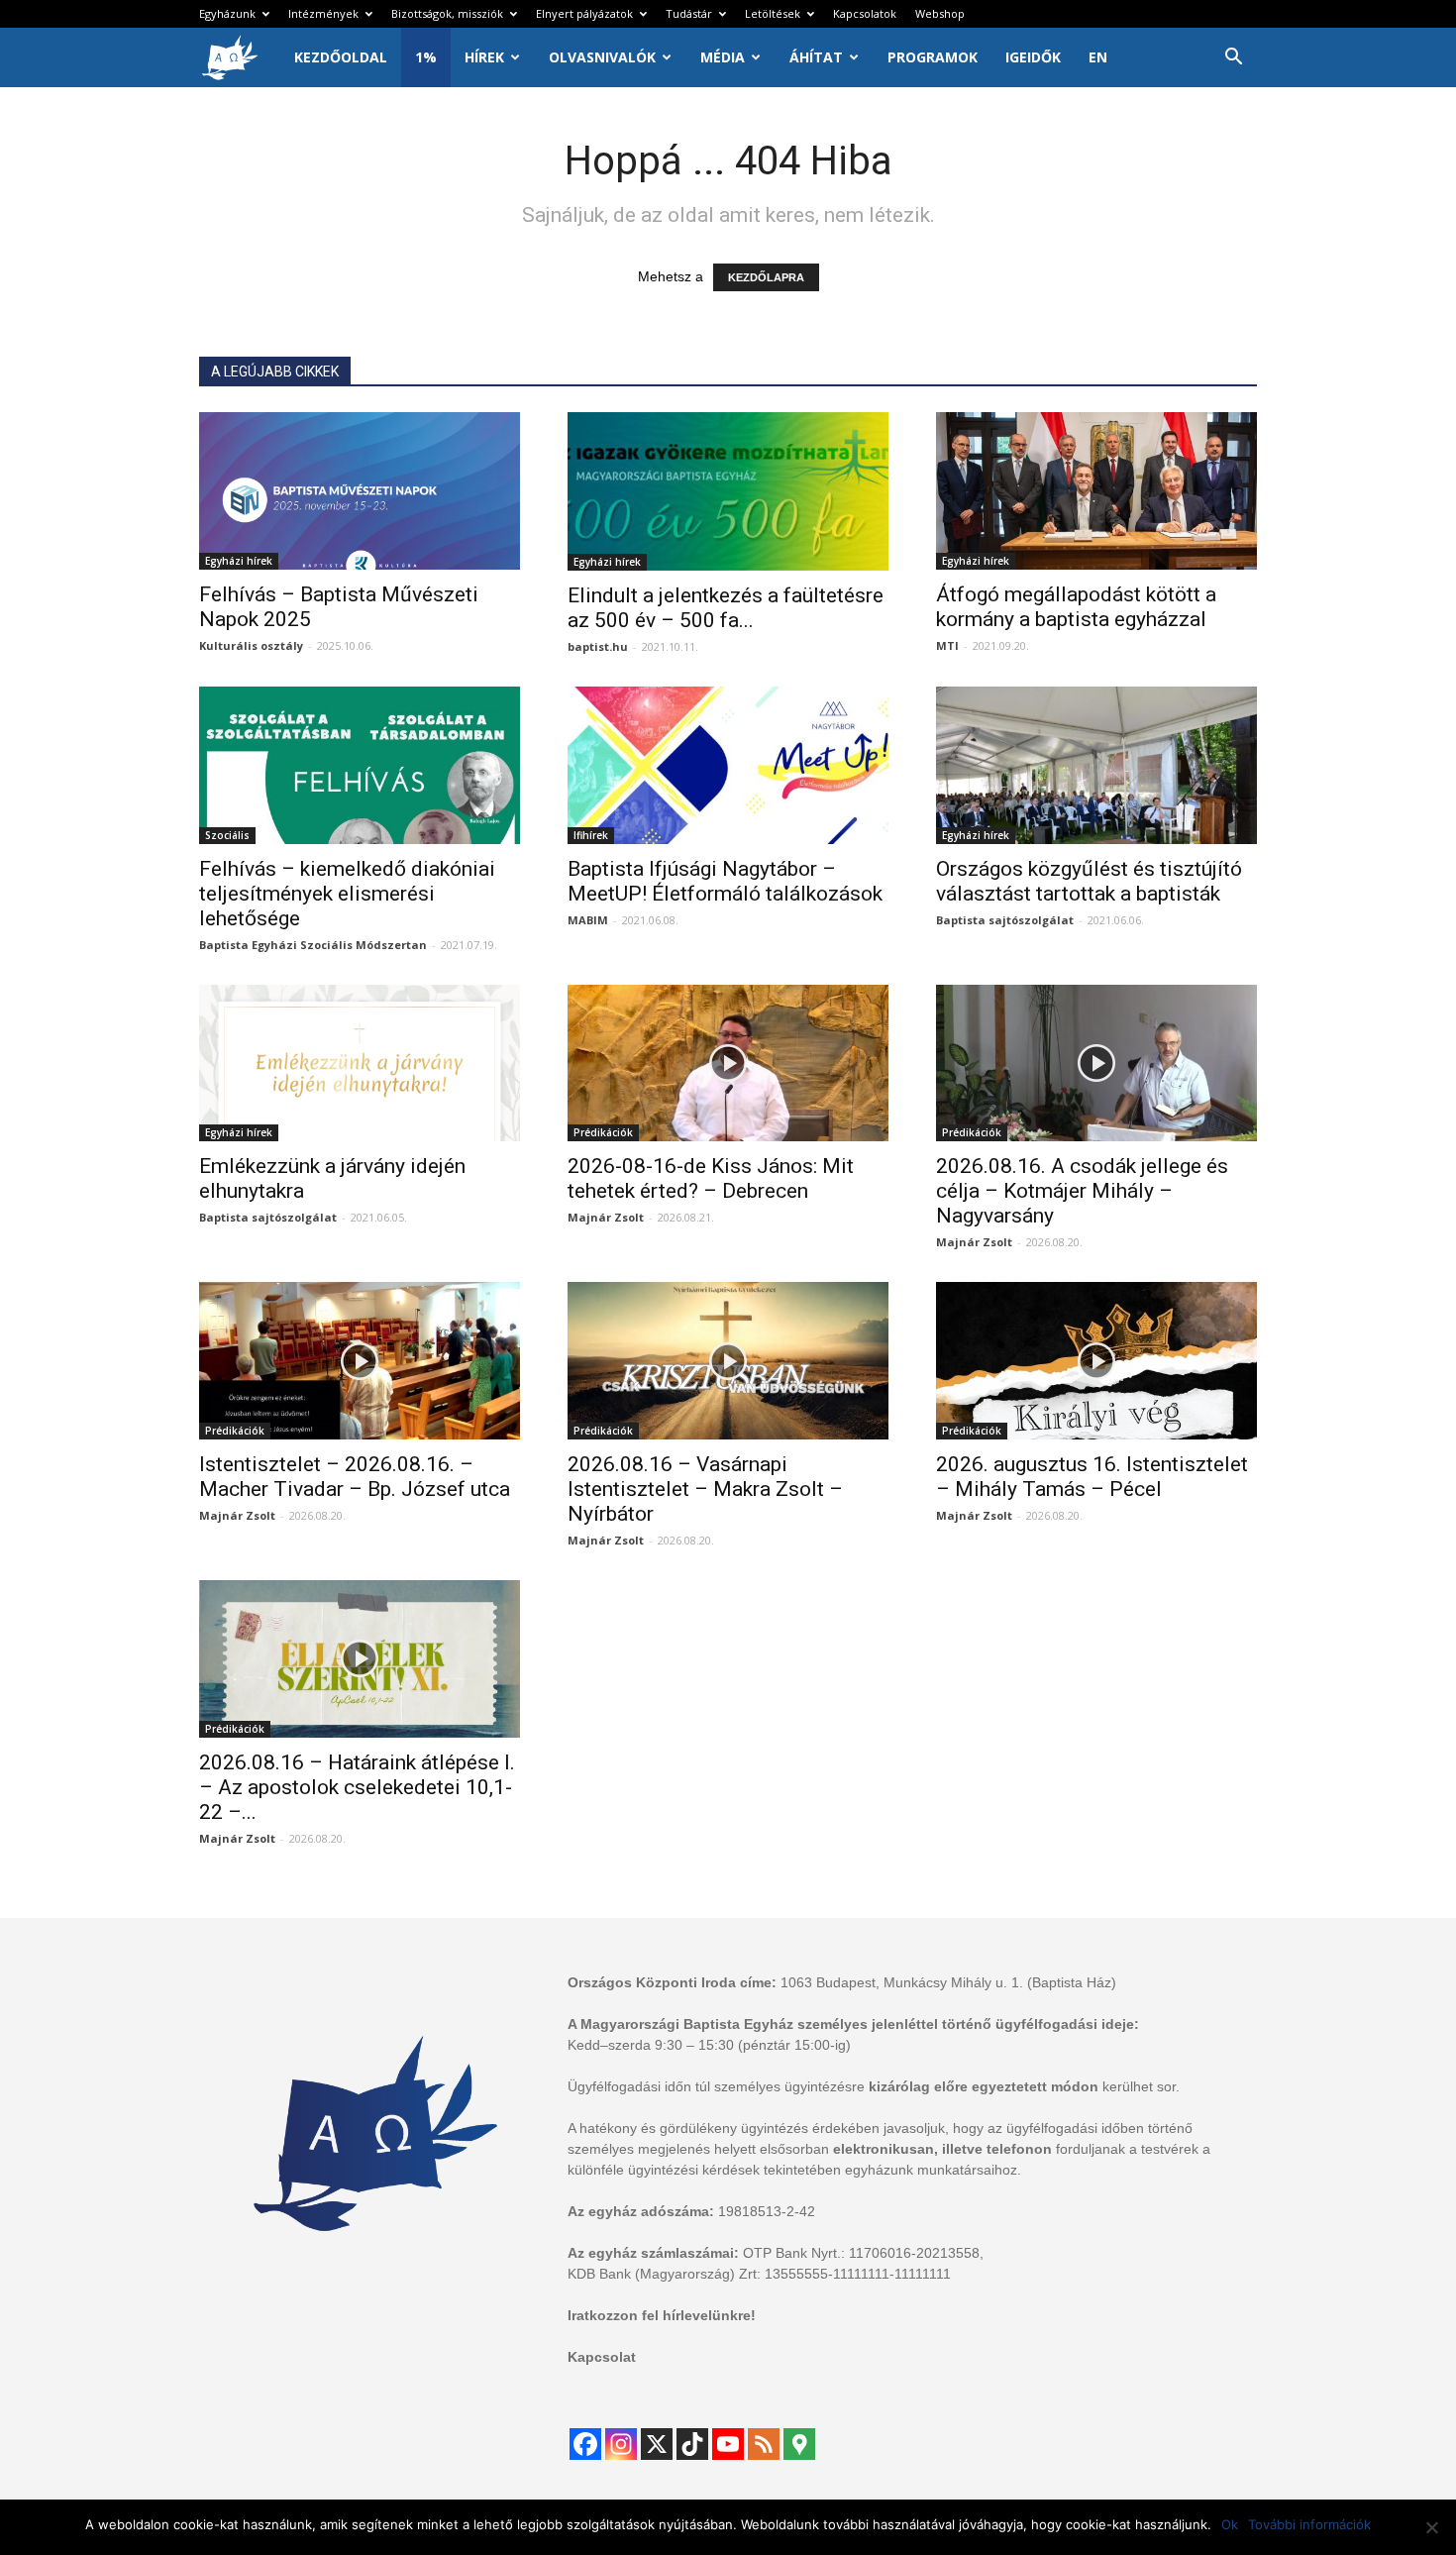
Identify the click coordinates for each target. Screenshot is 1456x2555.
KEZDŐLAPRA (766, 277)
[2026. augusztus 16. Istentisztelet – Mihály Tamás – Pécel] (1096, 1361)
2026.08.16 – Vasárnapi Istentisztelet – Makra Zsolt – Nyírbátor (705, 1489)
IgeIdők (1033, 57)
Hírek (484, 57)
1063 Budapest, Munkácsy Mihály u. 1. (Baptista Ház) (948, 1982)
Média (723, 57)
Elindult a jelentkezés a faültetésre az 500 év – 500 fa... (726, 608)
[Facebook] (585, 2444)
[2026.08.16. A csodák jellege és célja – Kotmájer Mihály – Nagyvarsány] (1096, 1064)
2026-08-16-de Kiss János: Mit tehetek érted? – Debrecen (711, 1178)
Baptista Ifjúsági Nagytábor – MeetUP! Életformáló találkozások (725, 881)
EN (1098, 57)
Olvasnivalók (602, 57)
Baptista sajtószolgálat (1005, 920)
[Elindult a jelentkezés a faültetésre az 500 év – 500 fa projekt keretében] (728, 491)
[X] (657, 2444)
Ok (1230, 2524)
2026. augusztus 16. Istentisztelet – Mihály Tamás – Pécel (1092, 1477)
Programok (933, 57)
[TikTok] (692, 2444)
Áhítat (816, 57)
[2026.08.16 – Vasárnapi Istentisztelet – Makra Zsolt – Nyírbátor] (728, 1361)
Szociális (227, 835)
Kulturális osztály (251, 645)
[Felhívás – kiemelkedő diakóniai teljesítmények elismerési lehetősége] (360, 765)
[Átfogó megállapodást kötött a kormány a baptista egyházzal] (1096, 491)
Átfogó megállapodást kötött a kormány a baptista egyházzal (1076, 607)
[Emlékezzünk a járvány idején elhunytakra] (360, 1064)
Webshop (940, 13)
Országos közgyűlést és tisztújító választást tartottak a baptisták (1089, 881)
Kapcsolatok (865, 13)
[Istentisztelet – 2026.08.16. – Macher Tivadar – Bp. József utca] (360, 1361)
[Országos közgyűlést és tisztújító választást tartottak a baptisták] (1096, 765)
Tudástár (689, 13)
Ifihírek (591, 835)
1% (426, 57)
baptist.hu (598, 646)
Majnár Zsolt (606, 1217)
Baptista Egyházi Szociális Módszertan (313, 945)
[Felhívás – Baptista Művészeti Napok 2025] (360, 491)
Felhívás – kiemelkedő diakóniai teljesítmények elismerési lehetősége (347, 894)
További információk (1309, 2524)
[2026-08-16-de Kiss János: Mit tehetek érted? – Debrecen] (728, 1064)
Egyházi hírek (239, 561)
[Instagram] (621, 2444)
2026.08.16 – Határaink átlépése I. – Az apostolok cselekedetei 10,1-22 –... (357, 1787)
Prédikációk (603, 1132)
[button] (1233, 59)
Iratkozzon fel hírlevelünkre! (662, 2315)
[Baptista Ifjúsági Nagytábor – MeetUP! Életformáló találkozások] (728, 765)
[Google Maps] (799, 2444)
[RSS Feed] (764, 2444)
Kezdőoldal (341, 57)
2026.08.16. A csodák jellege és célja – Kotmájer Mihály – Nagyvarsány (1082, 1191)
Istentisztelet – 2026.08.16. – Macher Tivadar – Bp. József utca (355, 1477)
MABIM (588, 920)
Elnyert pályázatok (584, 13)
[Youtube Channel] (728, 2444)
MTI (947, 645)
